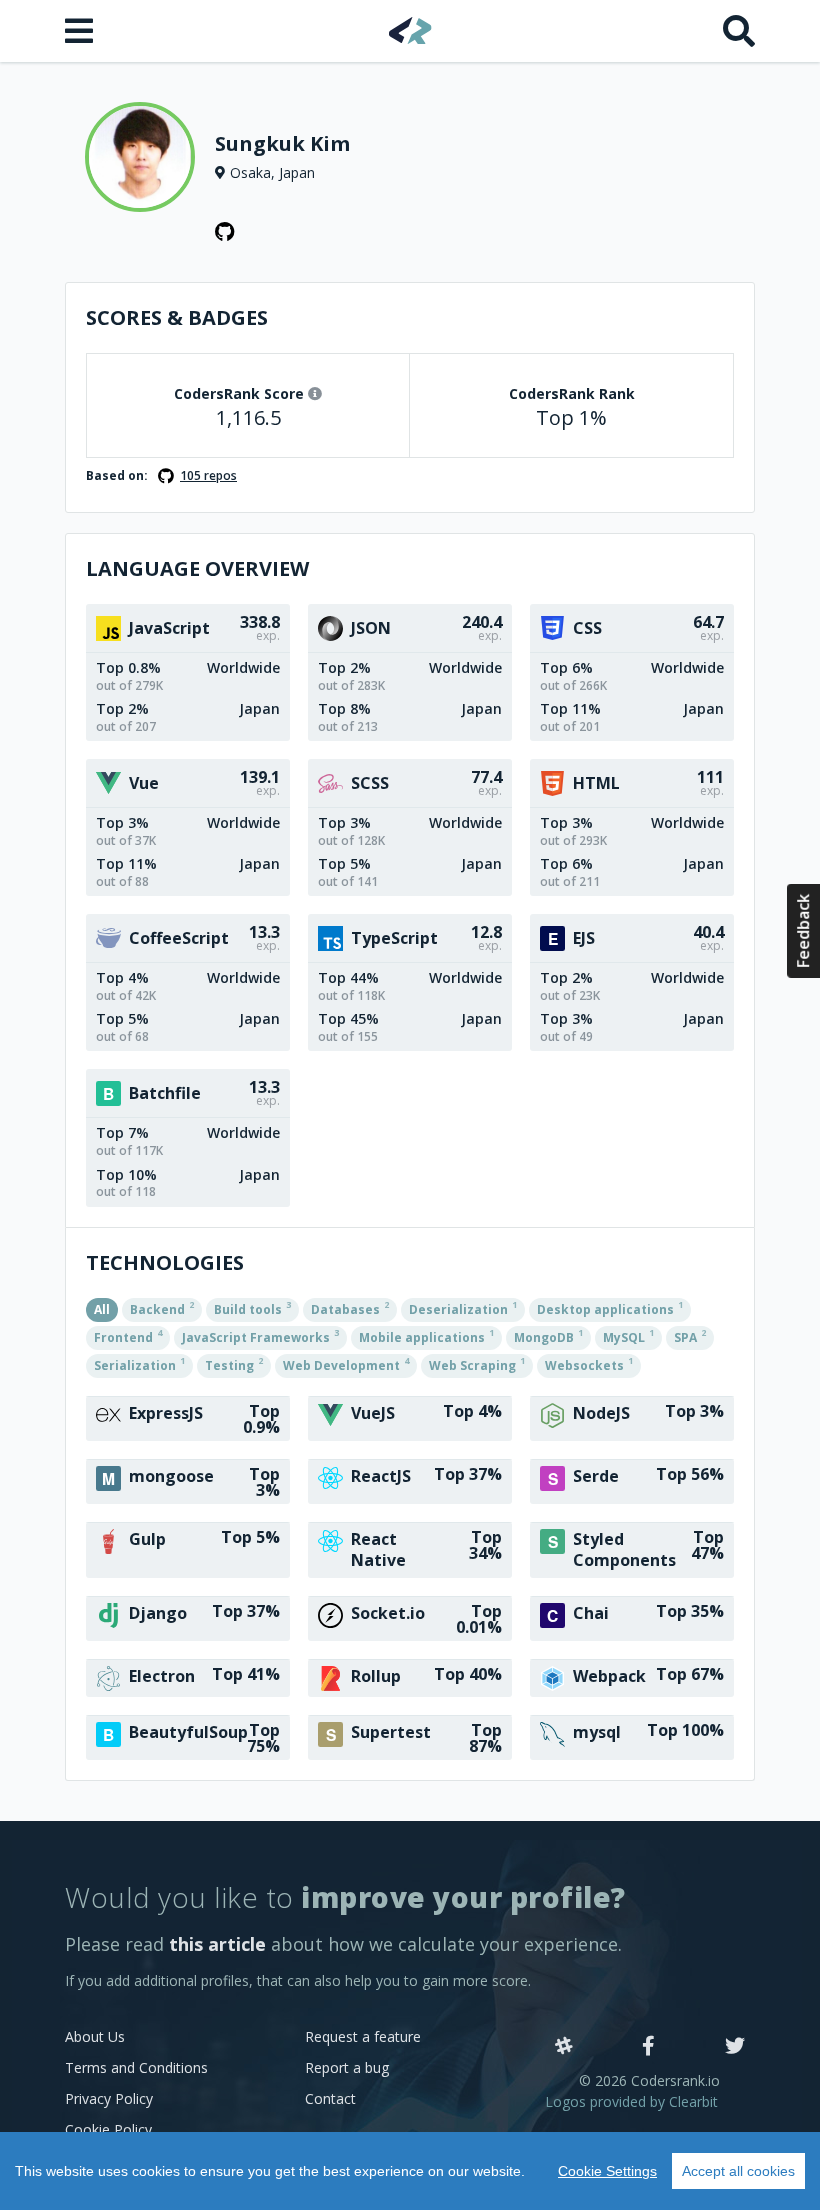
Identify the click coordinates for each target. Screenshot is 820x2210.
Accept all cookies (738, 2171)
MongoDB (548, 1336)
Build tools (252, 1308)
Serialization (139, 1364)
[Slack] (564, 2047)
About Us (95, 2036)
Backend (162, 1308)
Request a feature (363, 2036)
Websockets (589, 1364)
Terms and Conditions (136, 2067)
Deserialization (463, 1308)
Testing (234, 1364)
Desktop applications (610, 1308)
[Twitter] (735, 2047)
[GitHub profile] (225, 232)
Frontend (128, 1336)
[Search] (739, 31)
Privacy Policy (109, 2098)
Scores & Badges (177, 317)
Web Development (346, 1364)
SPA (690, 1336)
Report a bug (347, 2067)
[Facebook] (648, 2047)
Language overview (197, 568)
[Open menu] (81, 31)
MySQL (628, 1336)
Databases (350, 1308)
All (102, 1309)
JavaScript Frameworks (260, 1336)
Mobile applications (426, 1336)
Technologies (165, 1262)
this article (217, 1944)
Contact (330, 2098)
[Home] (410, 30)
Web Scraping (477, 1364)
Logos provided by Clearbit (631, 2101)
